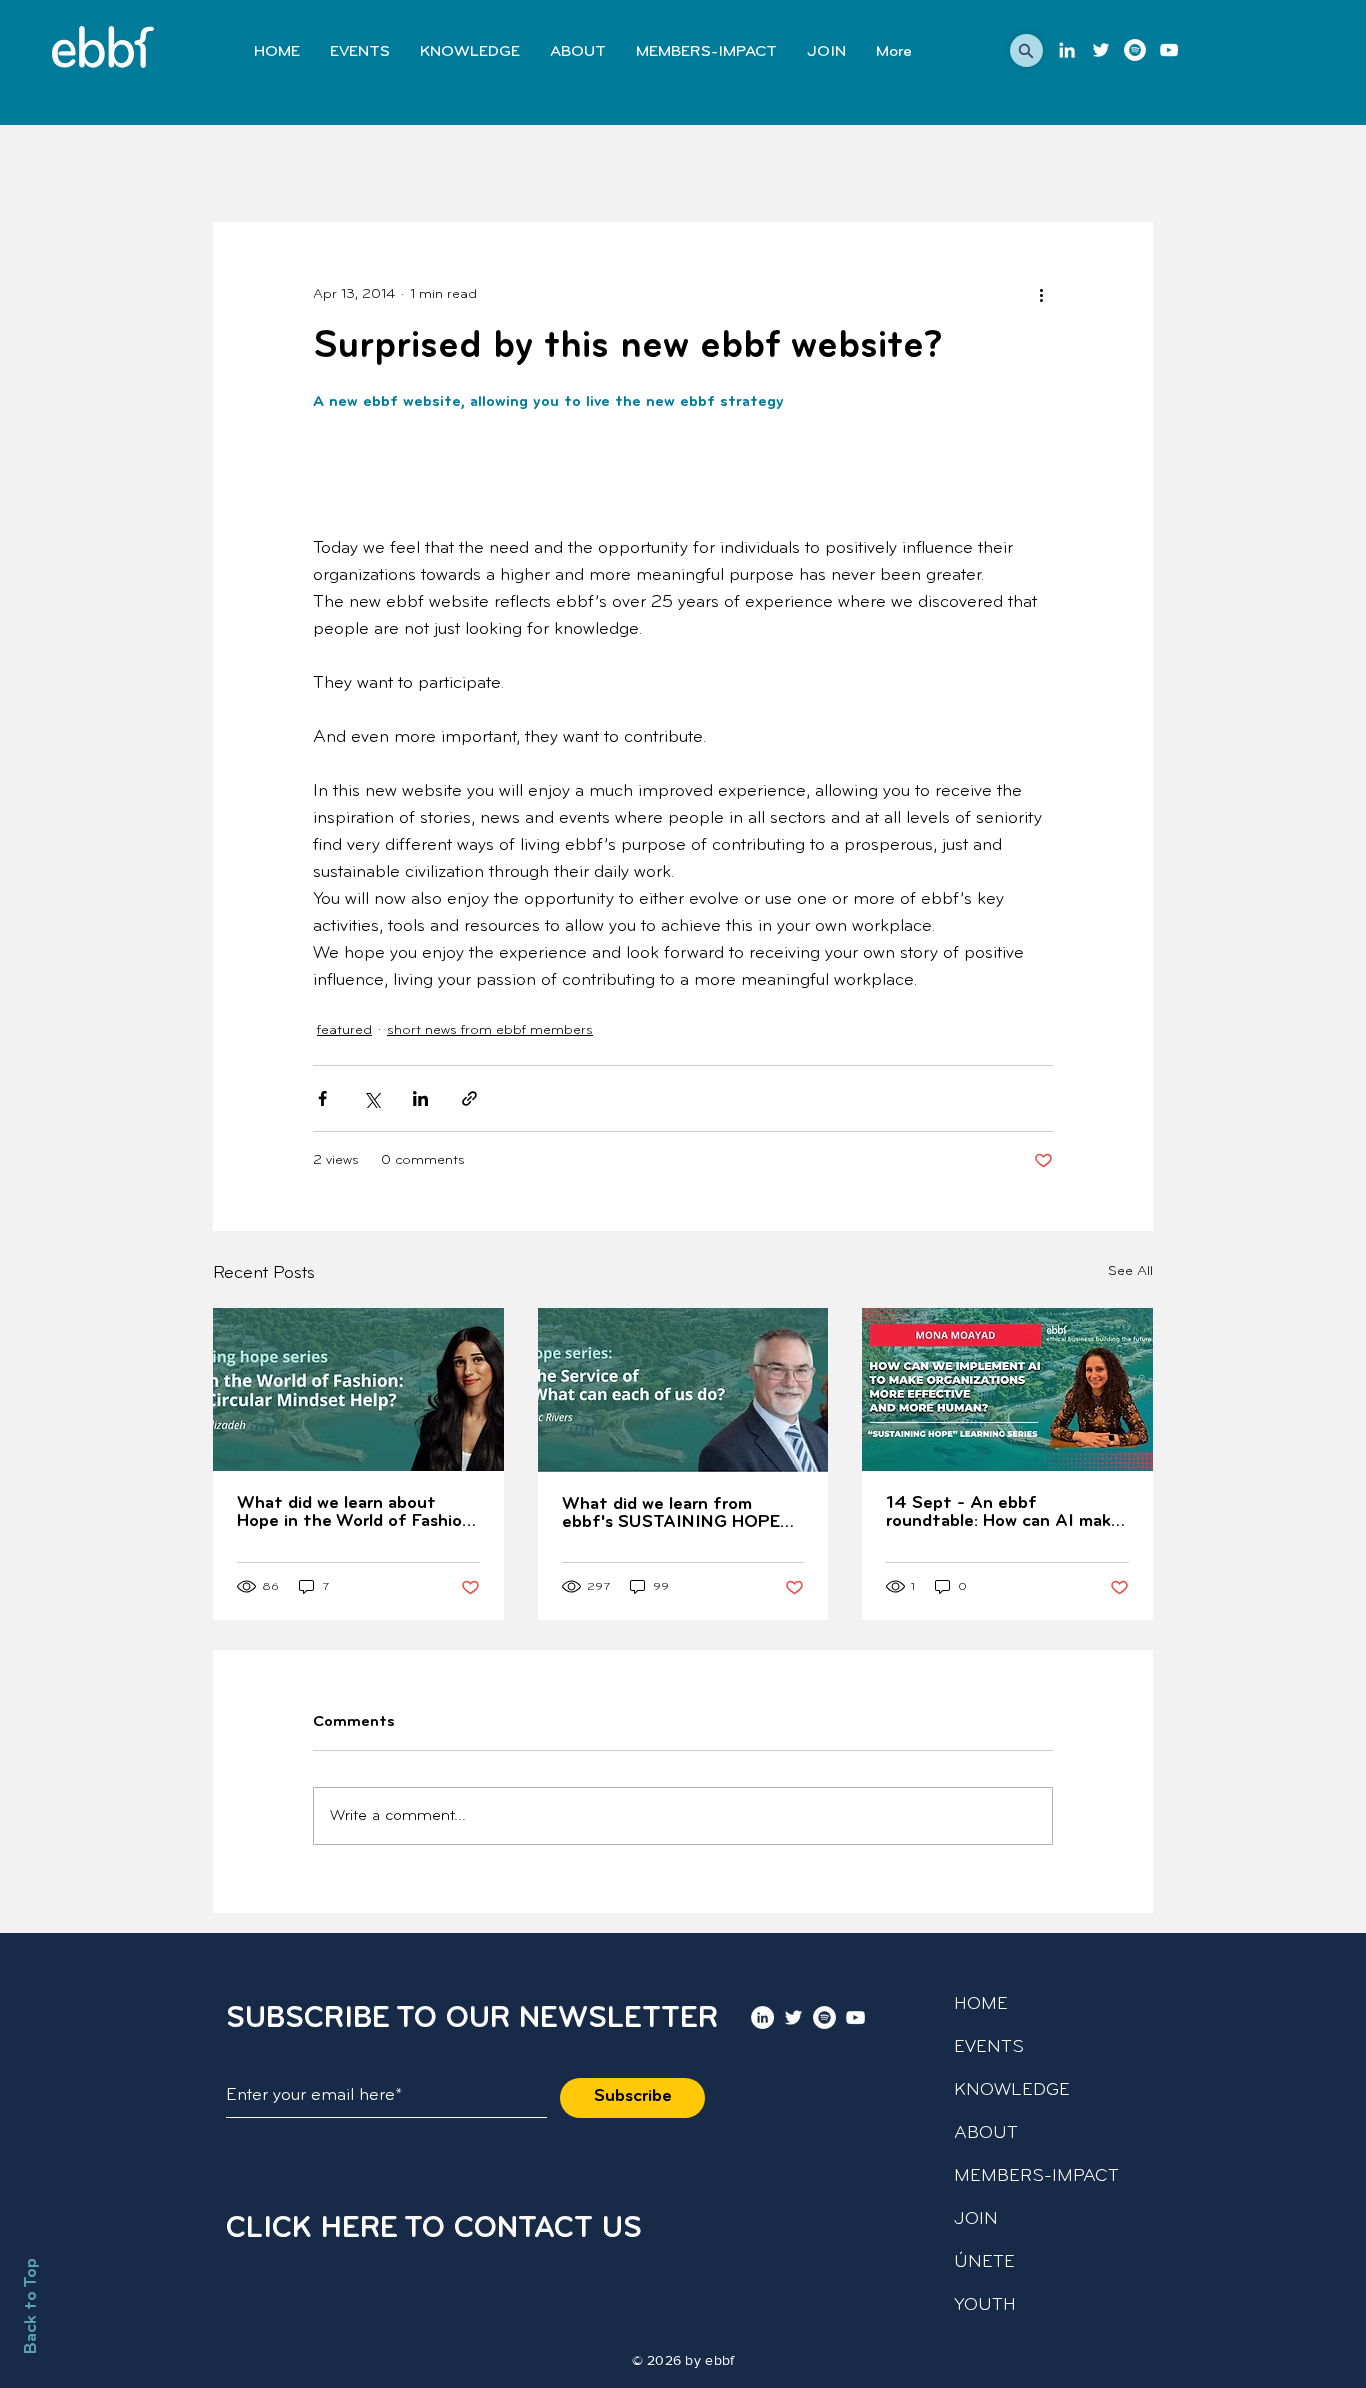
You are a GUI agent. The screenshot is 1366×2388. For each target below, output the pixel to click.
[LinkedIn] (1067, 50)
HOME (981, 2005)
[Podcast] (1135, 50)
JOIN (976, 2220)
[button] (1026, 50)
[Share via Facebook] (322, 1098)
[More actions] (1041, 294)
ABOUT (986, 2134)
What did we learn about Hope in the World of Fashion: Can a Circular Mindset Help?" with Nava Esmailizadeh (356, 1513)
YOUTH (985, 2306)
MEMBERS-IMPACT (1036, 2177)
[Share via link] (469, 1098)
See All (1130, 1271)
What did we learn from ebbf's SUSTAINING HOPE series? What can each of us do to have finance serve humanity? (676, 1514)
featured (344, 1030)
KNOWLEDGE (1012, 2091)
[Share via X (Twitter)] (371, 1098)
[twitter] (1101, 50)
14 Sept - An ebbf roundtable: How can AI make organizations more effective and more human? (1004, 1513)
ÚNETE (984, 2263)
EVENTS (989, 2048)
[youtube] (1169, 50)
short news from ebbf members (490, 1030)
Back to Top (32, 2306)
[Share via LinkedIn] (420, 1098)
